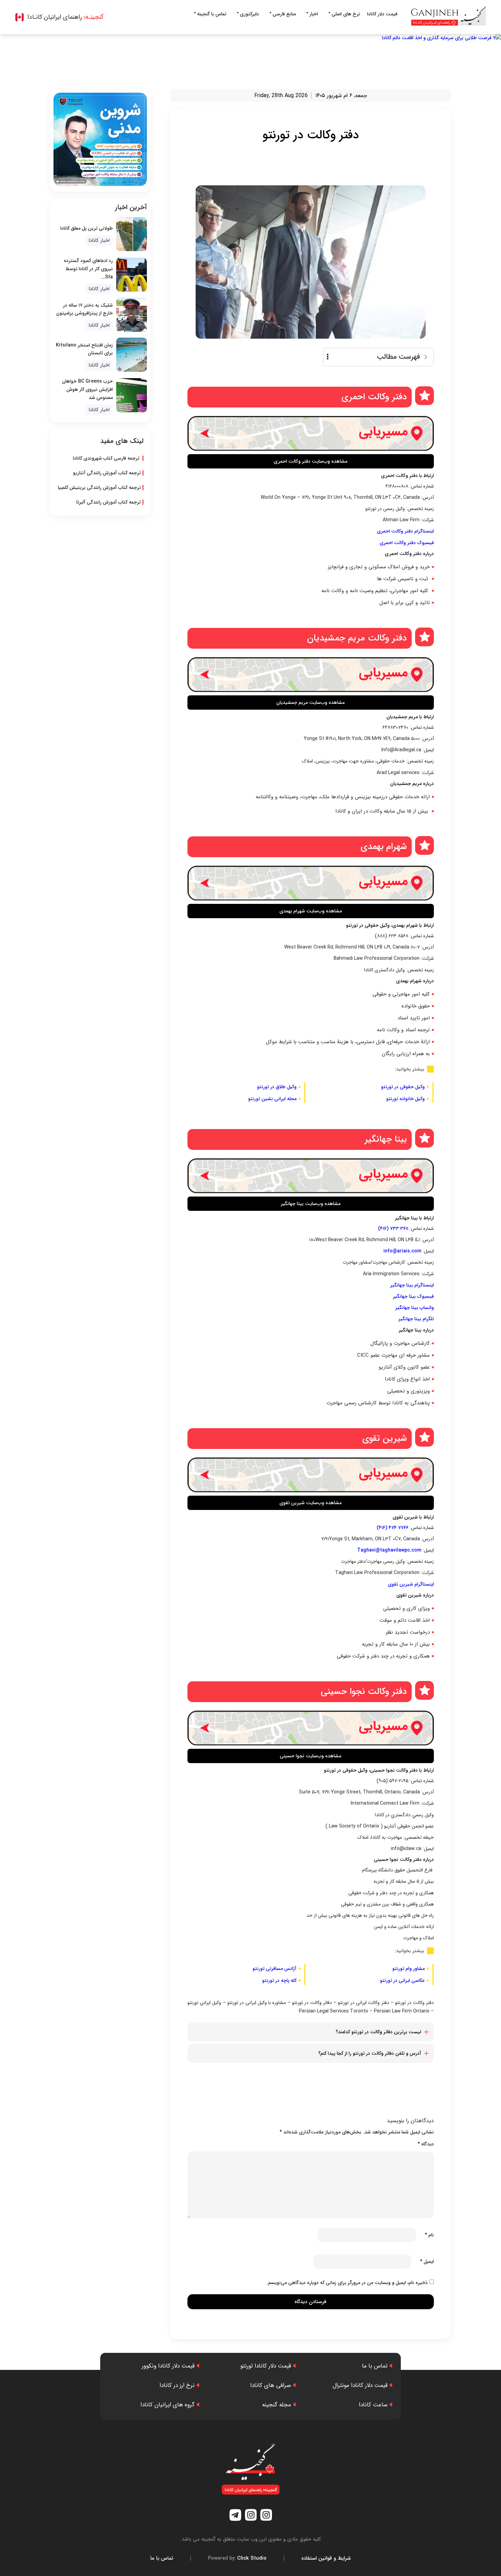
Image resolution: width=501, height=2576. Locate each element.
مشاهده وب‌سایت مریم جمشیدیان (310, 703)
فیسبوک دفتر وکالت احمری (407, 543)
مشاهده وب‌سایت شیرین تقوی (310, 1503)
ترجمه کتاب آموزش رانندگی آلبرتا (109, 502)
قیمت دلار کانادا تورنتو (266, 2366)
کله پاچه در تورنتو (279, 1980)
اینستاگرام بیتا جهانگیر (412, 1285)
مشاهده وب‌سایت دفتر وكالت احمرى (310, 461)
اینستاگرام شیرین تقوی (411, 1584)
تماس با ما (375, 2366)
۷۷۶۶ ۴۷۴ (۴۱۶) (392, 1528)
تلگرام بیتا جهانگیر (416, 1319)
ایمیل (427, 2262)
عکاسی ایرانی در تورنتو (402, 1980)
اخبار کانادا (99, 241)
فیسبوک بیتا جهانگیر (413, 1296)
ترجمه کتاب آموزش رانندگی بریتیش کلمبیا (99, 488)
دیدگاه (426, 2144)
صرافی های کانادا (271, 2385)
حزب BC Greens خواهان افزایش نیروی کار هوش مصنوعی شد (87, 389)
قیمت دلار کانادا (382, 14)
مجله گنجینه (277, 2405)
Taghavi (366, 1550)
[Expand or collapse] (426, 357)
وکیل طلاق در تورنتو (277, 1087)
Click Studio (237, 2558)
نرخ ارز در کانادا (177, 2385)
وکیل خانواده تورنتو (405, 1099)
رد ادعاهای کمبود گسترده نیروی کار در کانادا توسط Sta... (88, 269)
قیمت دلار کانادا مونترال (360, 2385)
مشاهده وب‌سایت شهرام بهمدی (311, 911)
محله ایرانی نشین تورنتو (272, 1099)
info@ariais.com (402, 1251)
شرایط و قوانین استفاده (326, 2558)
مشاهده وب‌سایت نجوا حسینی (310, 1756)
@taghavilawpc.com (398, 1550)
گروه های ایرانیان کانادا (168, 2405)
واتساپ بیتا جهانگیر (415, 1308)
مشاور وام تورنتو (408, 1969)
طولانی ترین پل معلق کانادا (87, 228)
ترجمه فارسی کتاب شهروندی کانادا (107, 458)
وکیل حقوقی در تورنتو (403, 1087)
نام (429, 2235)
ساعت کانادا (373, 2405)
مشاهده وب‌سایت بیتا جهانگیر (311, 1204)
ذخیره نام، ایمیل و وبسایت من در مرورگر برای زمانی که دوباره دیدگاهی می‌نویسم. (347, 2283)
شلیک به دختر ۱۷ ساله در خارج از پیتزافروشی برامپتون (85, 309)
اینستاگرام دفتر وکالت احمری (405, 531)
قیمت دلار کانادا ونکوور (168, 2366)
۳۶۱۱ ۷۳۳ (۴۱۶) (393, 1229)
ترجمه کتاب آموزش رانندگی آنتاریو (107, 473)
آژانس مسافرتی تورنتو (275, 1969)
